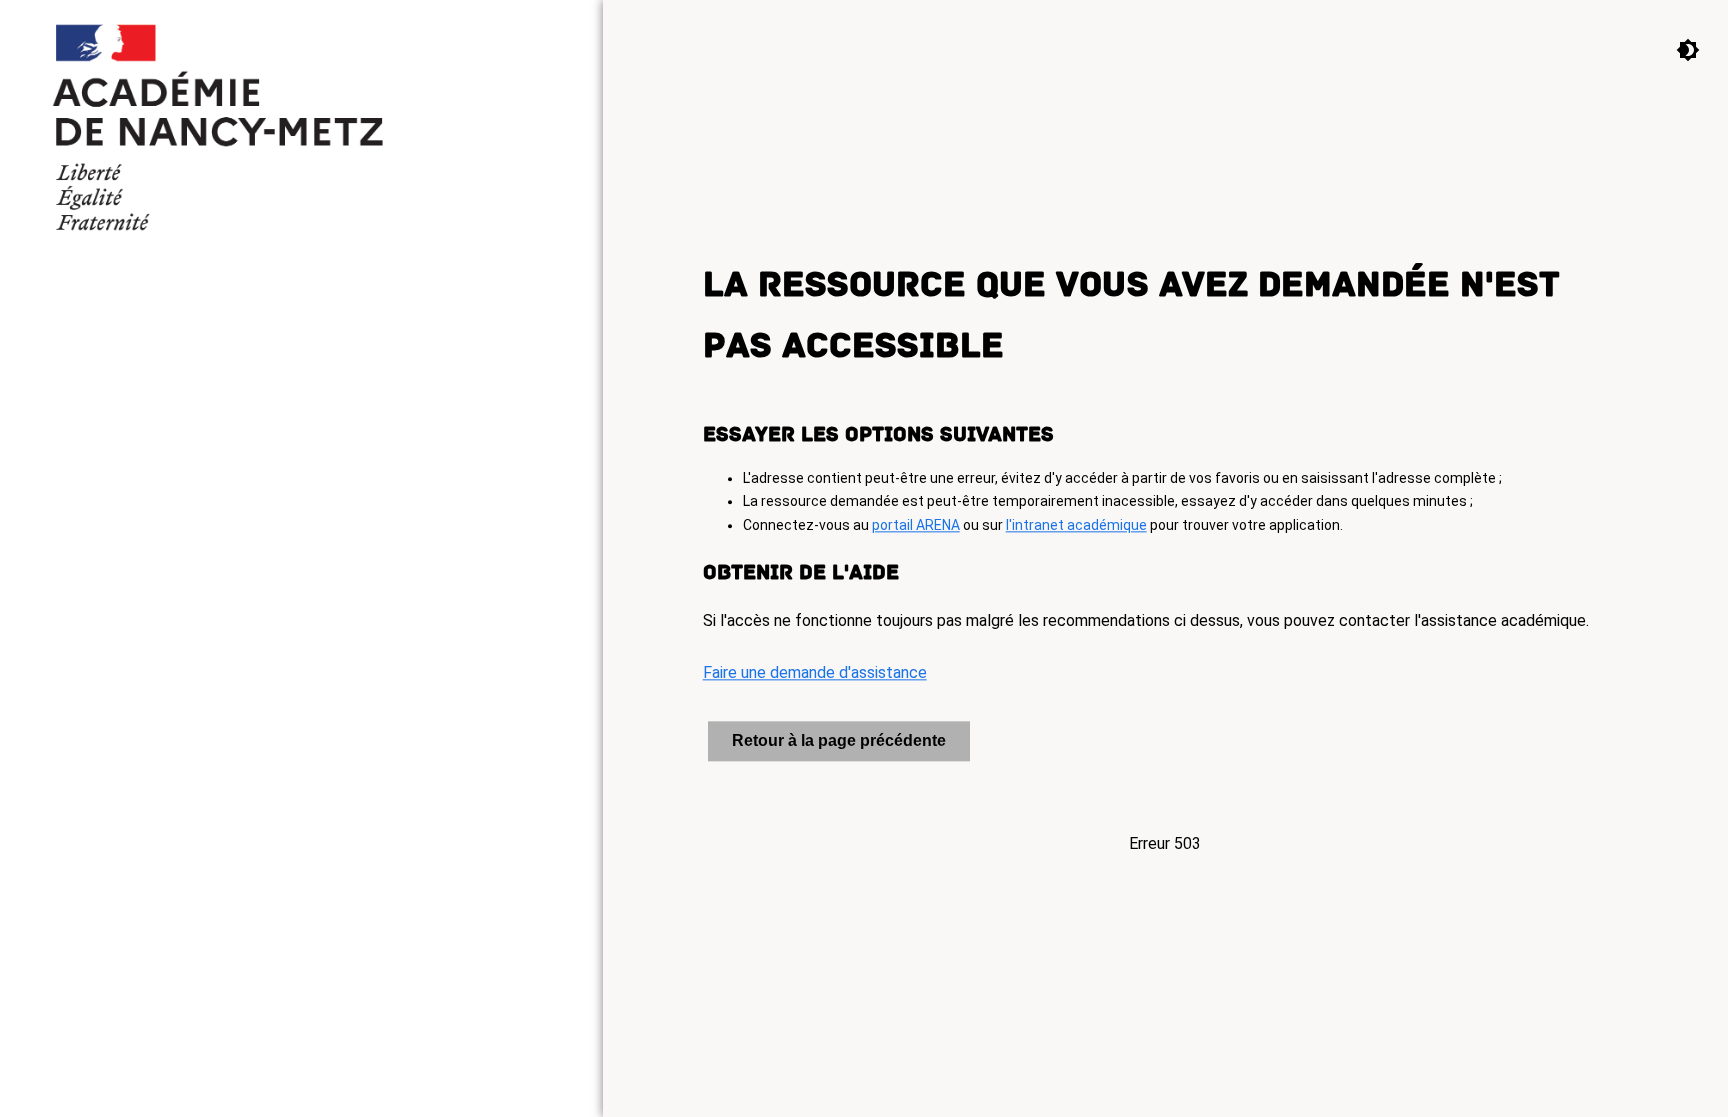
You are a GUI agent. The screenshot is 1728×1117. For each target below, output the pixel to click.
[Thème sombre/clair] (1673, 49)
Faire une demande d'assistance (815, 673)
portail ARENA (916, 526)
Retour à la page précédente (839, 741)
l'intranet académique (1076, 526)
